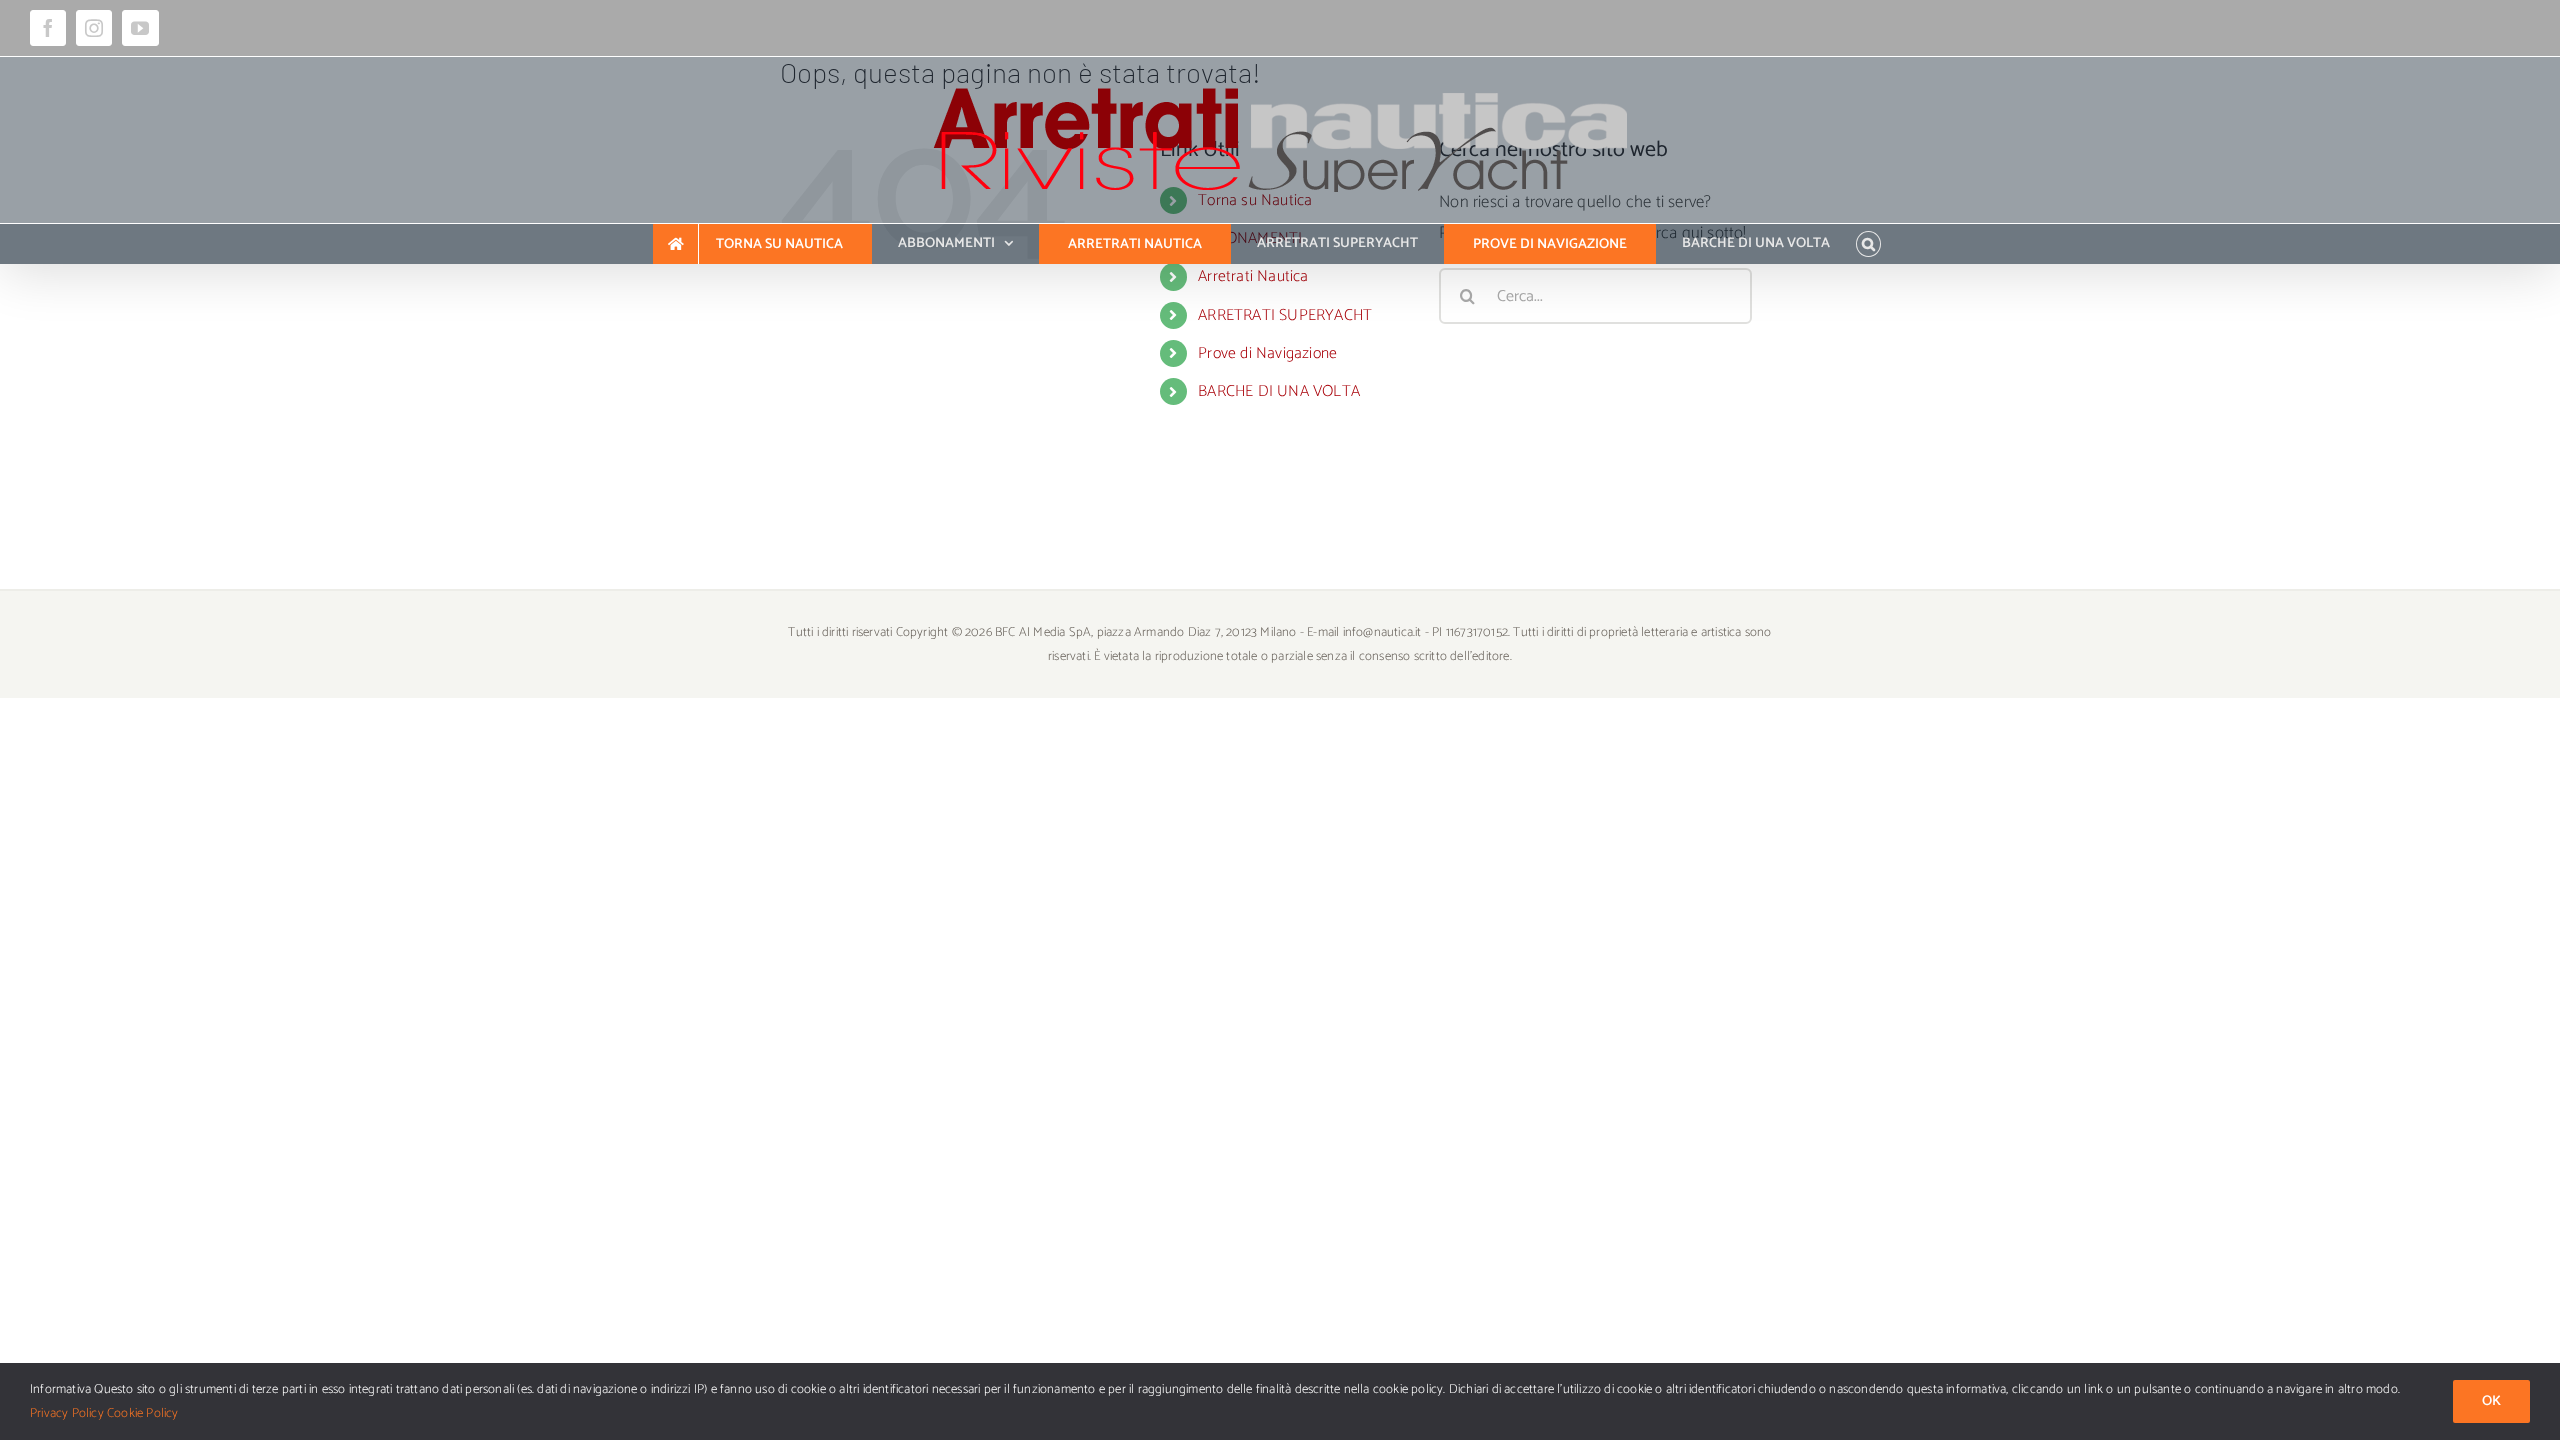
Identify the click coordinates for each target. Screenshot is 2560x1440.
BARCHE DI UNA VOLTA (1279, 391)
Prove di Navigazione (1267, 353)
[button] (1868, 244)
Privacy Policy (67, 1413)
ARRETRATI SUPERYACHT (1285, 315)
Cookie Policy (143, 1413)
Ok (2491, 1401)
